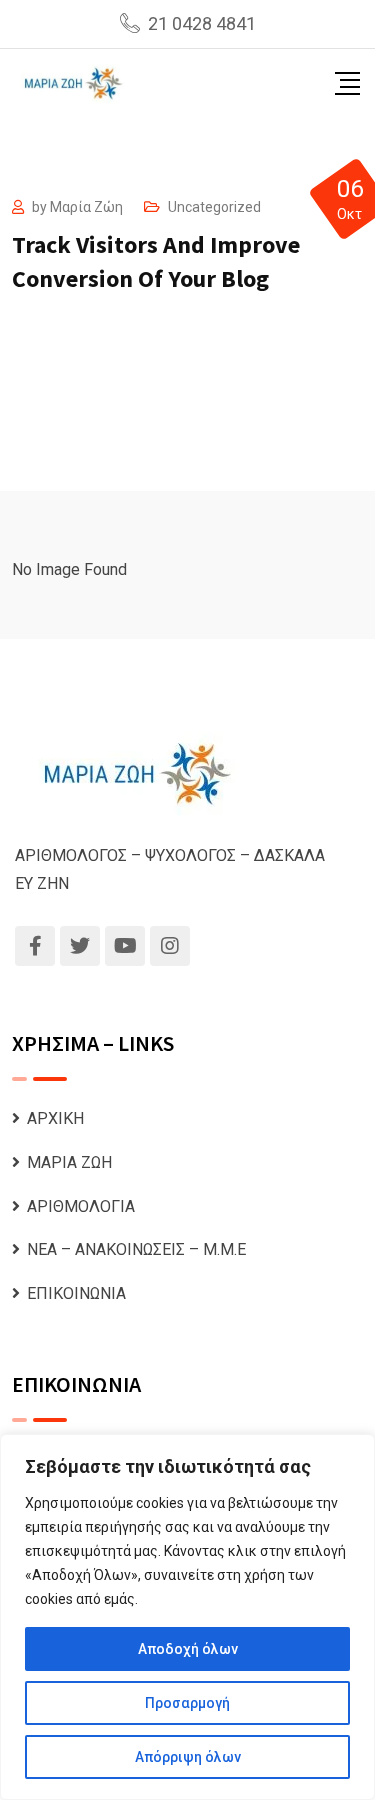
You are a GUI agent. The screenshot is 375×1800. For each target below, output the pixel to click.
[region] (187, 1617)
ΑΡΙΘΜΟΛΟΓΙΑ (81, 1206)
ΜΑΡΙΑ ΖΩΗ (69, 1162)
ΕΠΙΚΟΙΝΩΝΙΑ (76, 1293)
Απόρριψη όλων (188, 1757)
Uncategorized (214, 207)
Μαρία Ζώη (86, 207)
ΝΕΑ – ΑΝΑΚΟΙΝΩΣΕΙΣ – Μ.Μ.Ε (136, 1249)
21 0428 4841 (202, 23)
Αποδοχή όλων (188, 1649)
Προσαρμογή (187, 1703)
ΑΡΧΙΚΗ (55, 1118)
